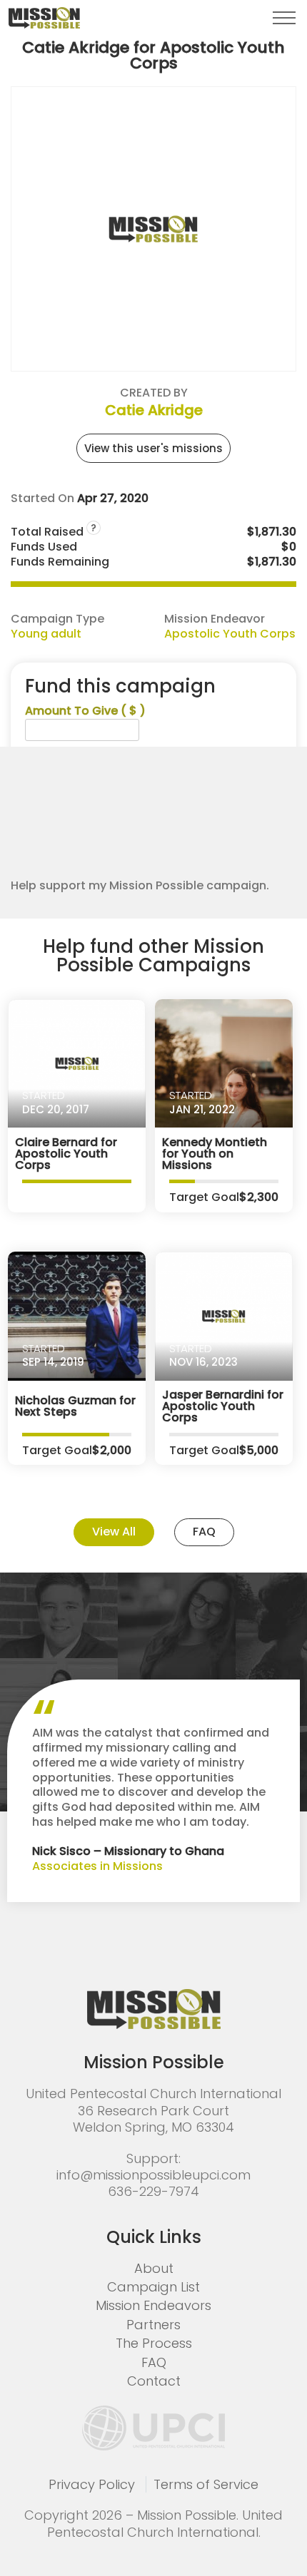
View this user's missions (153, 448)
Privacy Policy (92, 2484)
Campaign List (153, 2287)
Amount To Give (85, 711)
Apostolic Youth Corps (230, 634)
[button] (284, 18)
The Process (154, 2343)
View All (114, 1532)
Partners (153, 2325)
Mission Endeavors (153, 2305)
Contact (154, 2381)
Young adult (46, 634)
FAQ (204, 1532)
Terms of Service (206, 2484)
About (154, 2268)
